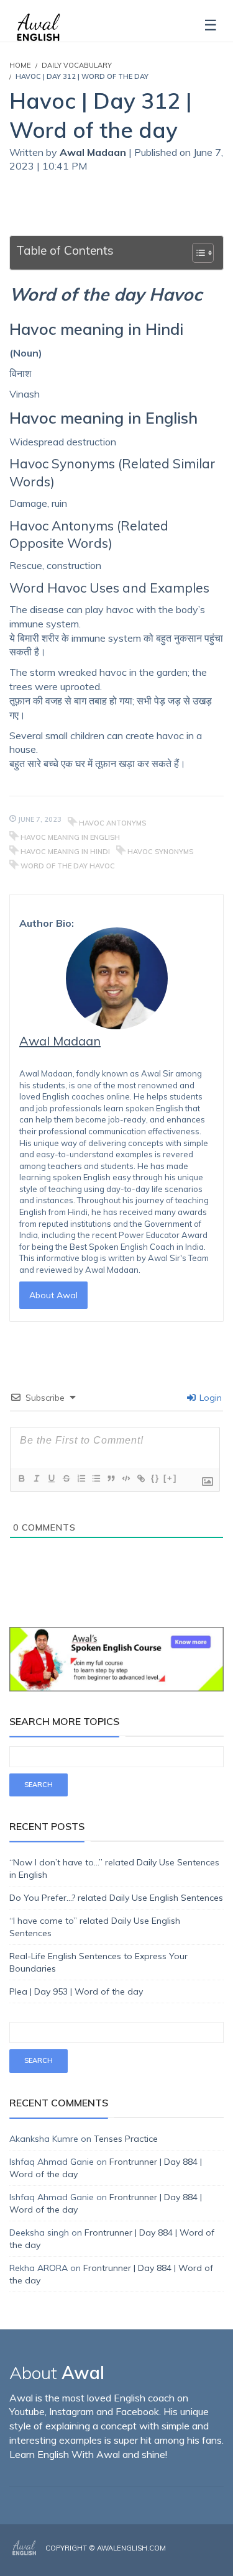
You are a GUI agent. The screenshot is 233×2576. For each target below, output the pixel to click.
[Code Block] (126, 1478)
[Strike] (66, 1478)
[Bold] (21, 1478)
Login (209, 1398)
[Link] (140, 1478)
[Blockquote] (111, 1478)
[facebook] (185, 2559)
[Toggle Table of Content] (197, 253)
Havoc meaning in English (70, 837)
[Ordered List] (81, 1478)
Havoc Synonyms (160, 852)
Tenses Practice (126, 2139)
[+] (170, 1478)
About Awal (53, 1295)
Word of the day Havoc (68, 866)
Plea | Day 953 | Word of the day (76, 1991)
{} (155, 1478)
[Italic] (36, 1478)
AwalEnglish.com (131, 2548)
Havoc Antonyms (112, 823)
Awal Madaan (94, 152)
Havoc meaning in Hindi (65, 852)
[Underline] (51, 1478)
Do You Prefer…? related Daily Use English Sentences (116, 1898)
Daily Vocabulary (77, 65)
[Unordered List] (96, 1478)
